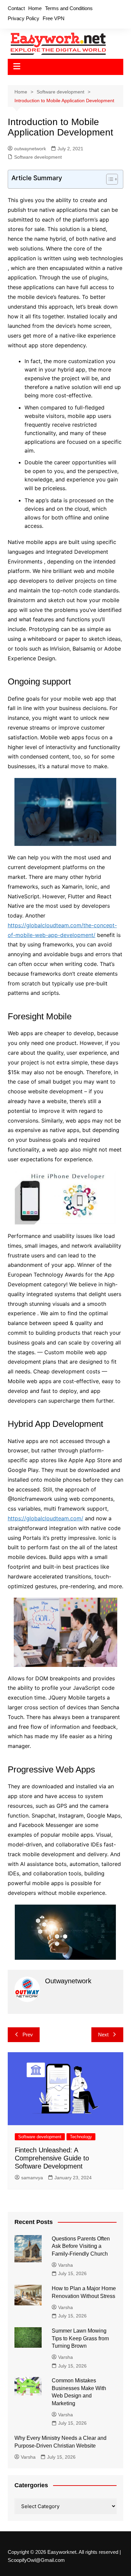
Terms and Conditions (69, 8)
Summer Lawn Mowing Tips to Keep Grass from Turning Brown (80, 2338)
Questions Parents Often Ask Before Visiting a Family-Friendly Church (81, 2246)
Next (103, 2035)
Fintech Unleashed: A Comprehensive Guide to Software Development (52, 2158)
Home (35, 8)
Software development (38, 157)
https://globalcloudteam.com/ (46, 1518)
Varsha (65, 2265)
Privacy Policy (24, 18)
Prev (28, 2035)
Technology (81, 2137)
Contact (16, 8)
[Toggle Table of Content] (109, 179)
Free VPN (54, 18)
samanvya (32, 2178)
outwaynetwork (30, 149)
